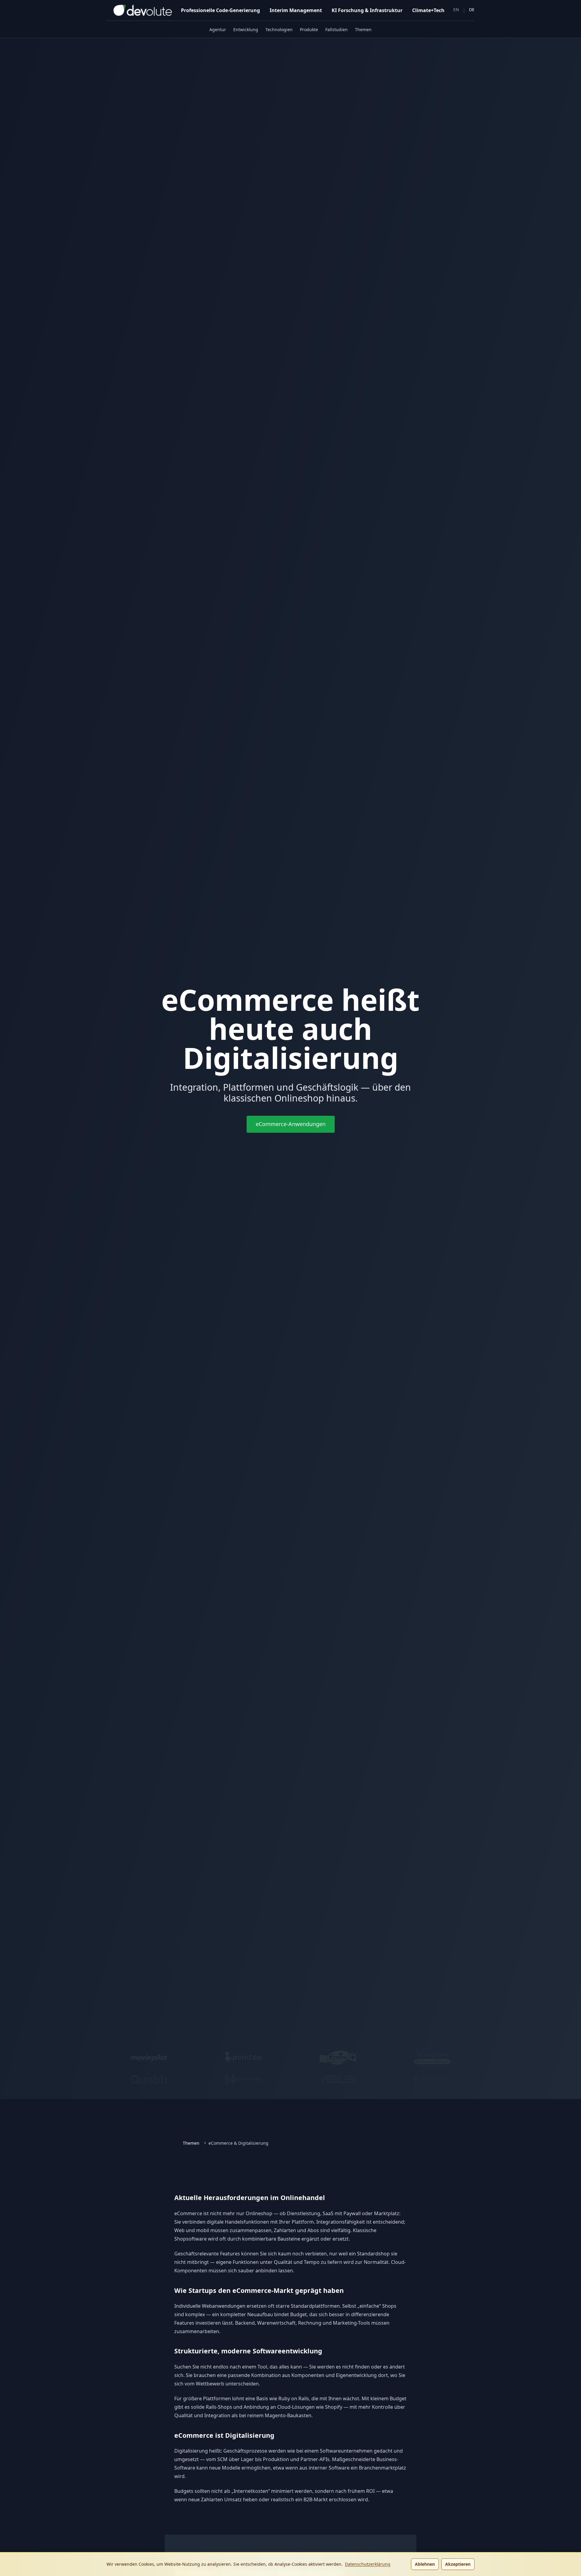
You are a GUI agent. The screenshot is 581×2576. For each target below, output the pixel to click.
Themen (363, 29)
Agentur (218, 29)
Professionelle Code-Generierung (220, 10)
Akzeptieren (458, 2564)
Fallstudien (336, 29)
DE (472, 10)
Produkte (309, 29)
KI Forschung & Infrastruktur (367, 10)
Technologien (279, 29)
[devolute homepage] (139, 10)
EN (456, 10)
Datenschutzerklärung (368, 2564)
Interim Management (296, 10)
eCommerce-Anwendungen (291, 1124)
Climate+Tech (428, 10)
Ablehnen (425, 2564)
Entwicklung (246, 29)
